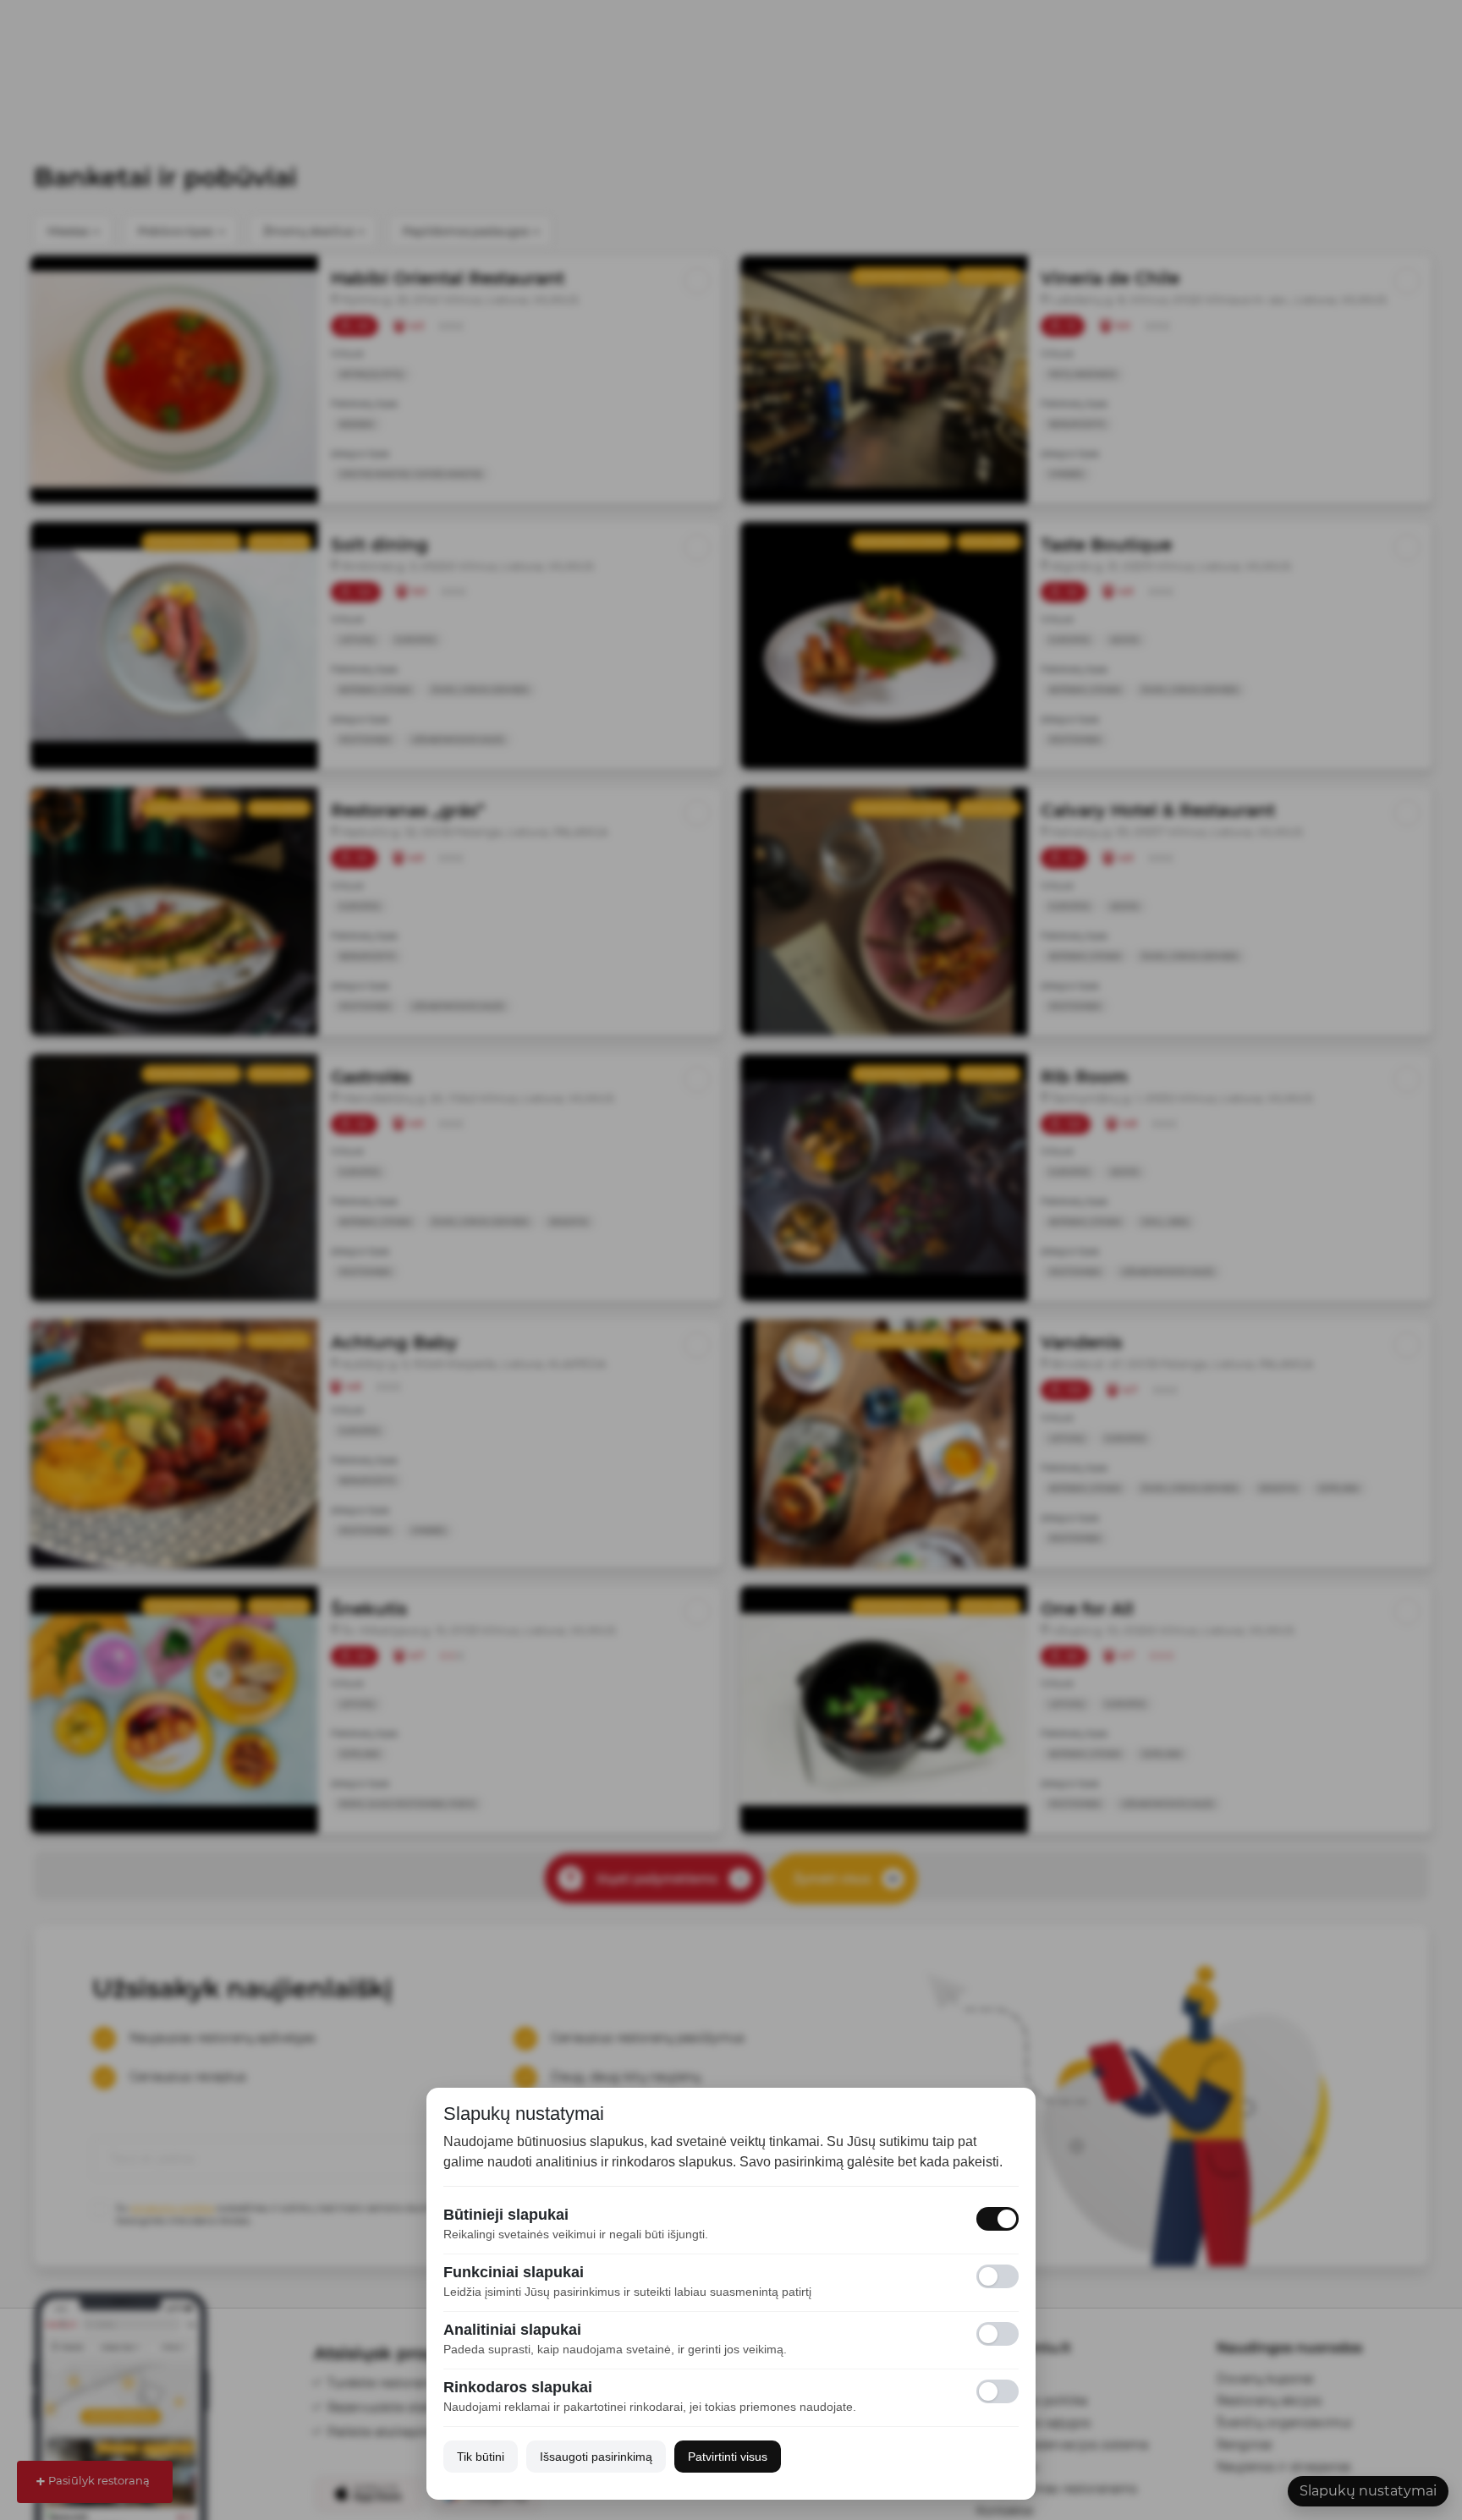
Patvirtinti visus (728, 2457)
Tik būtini (481, 2457)
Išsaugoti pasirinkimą (596, 2457)
